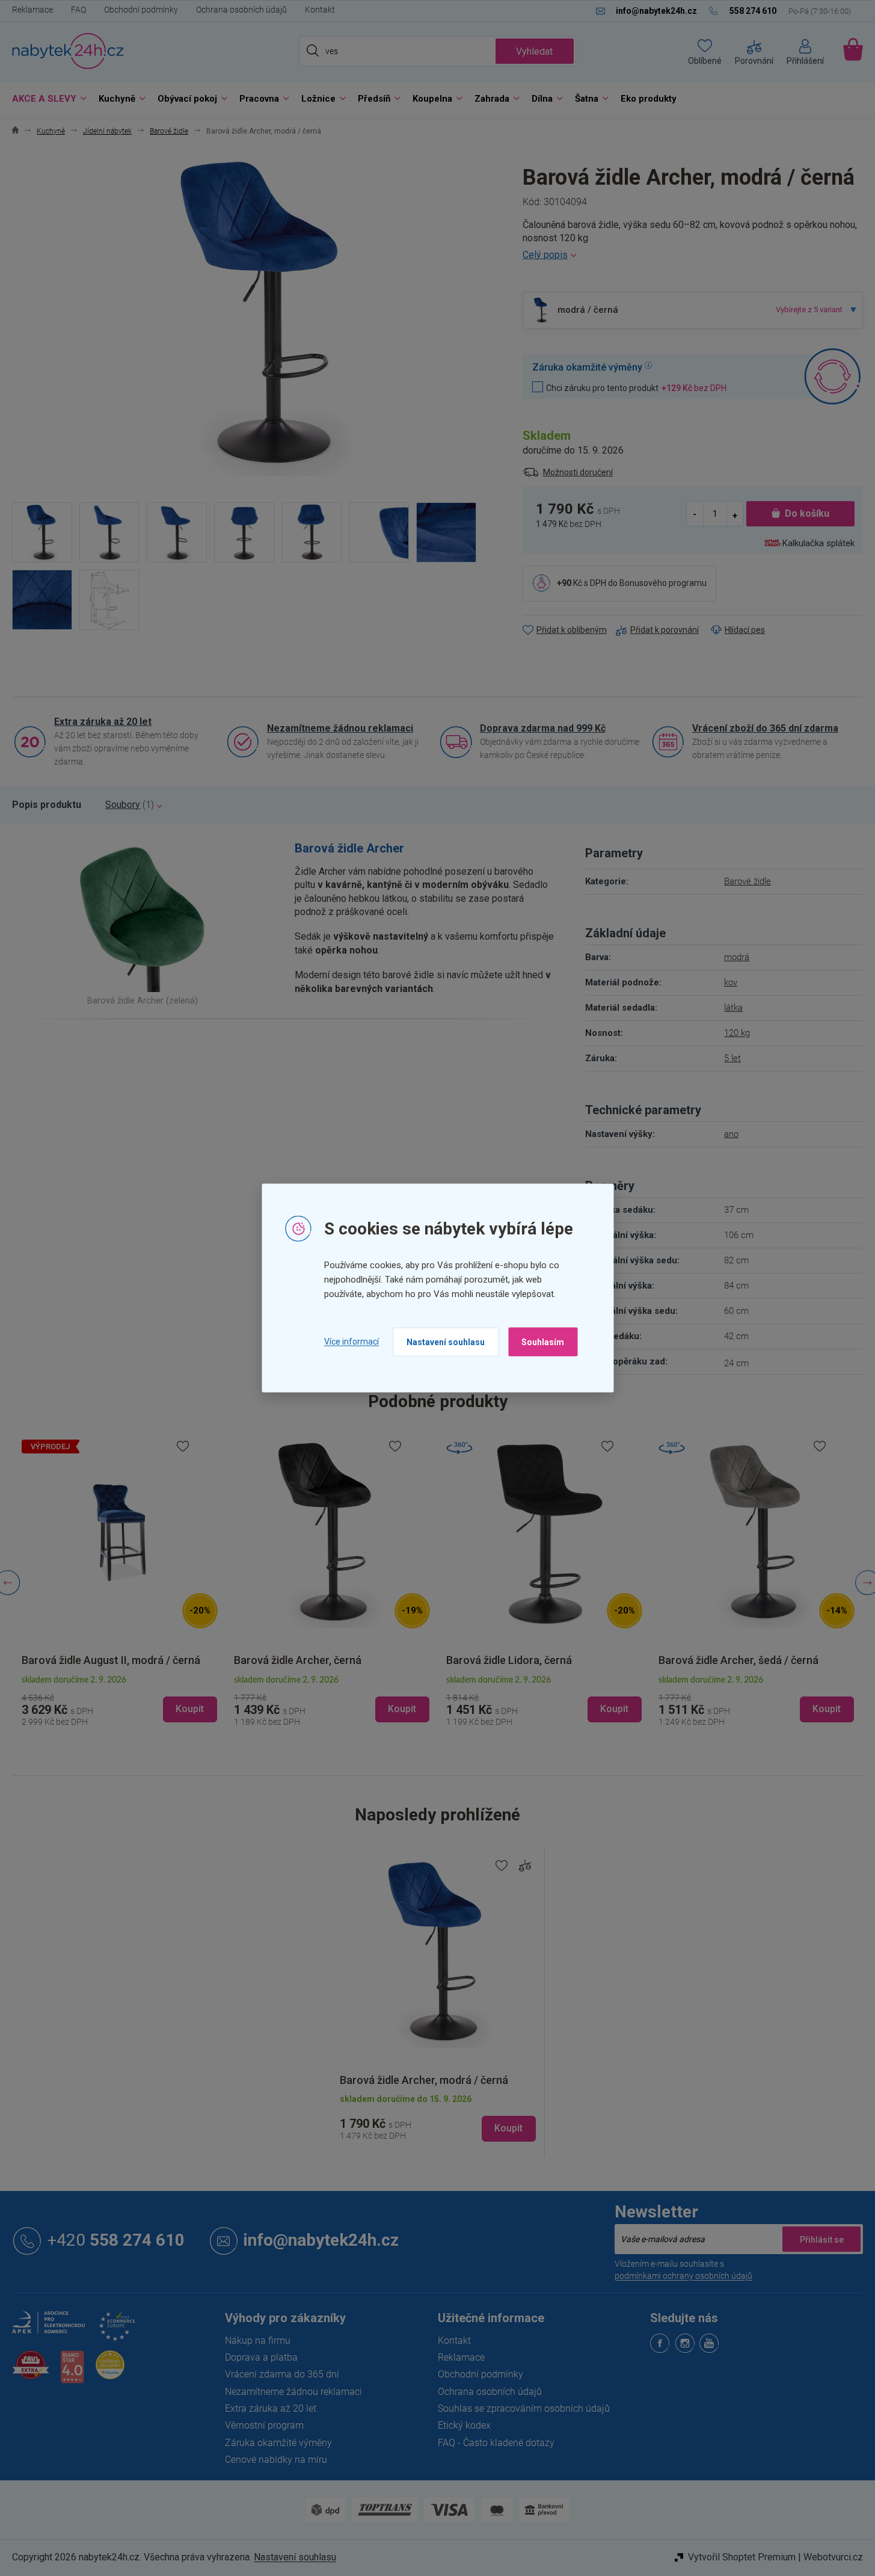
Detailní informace (693, 255)
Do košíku (807, 513)
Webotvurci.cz (833, 2557)
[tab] (47, 805)
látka (733, 1008)
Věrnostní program (264, 2425)
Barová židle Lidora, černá (306, 1660)
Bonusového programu (663, 583)
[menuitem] (46, 99)
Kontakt (320, 10)
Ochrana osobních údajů (241, 10)
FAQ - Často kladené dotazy (496, 2443)
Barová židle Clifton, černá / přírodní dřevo (755, 1654)
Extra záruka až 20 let (103, 722)
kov (731, 982)
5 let (732, 1058)
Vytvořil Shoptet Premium (742, 2557)
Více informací (352, 1342)
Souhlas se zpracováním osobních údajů (524, 2408)
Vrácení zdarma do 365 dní (282, 2374)
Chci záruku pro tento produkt (636, 388)
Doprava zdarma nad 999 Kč (543, 728)
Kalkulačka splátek (818, 543)
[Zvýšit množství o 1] (735, 514)
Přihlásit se (821, 2239)
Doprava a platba (261, 2357)
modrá (737, 957)
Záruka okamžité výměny (278, 2443)
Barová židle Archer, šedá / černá (536, 1660)
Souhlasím (543, 1342)
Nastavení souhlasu (446, 1342)
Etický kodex (464, 2425)
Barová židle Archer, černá (95, 1660)
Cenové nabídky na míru (276, 2460)
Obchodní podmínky (141, 10)
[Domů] (15, 131)
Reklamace (32, 10)
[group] (129, 1583)
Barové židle (748, 881)
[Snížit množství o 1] (695, 514)
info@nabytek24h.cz (321, 2241)
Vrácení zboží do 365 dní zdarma (765, 728)
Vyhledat (534, 51)
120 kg (737, 1033)
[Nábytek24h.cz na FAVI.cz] (31, 2372)
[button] (129, 1699)
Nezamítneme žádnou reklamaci (340, 728)
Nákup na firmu (258, 2340)
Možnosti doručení (578, 472)
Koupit (508, 2128)
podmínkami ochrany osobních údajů (683, 2276)
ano (731, 1134)
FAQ (78, 10)
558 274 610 (116, 2241)
